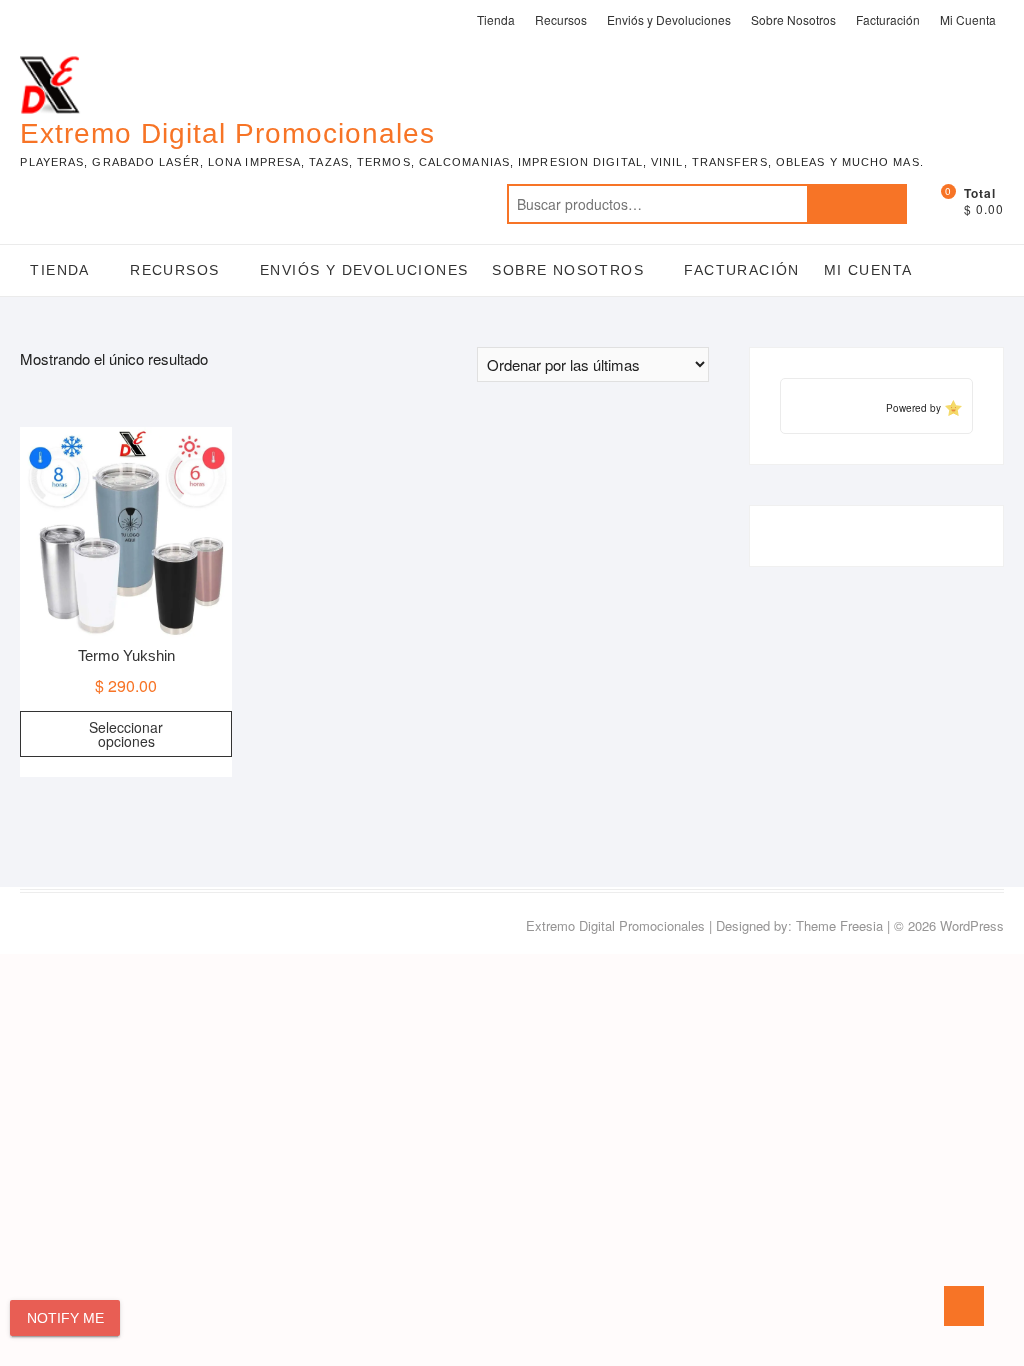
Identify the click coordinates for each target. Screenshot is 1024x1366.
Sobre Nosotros (793, 19)
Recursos (561, 19)
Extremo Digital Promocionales (227, 133)
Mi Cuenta (968, 19)
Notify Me (65, 1318)
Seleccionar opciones (126, 734)
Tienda (496, 19)
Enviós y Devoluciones (669, 19)
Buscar (857, 204)
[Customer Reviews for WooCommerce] (951, 407)
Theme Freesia (839, 925)
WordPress (972, 925)
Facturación (888, 19)
